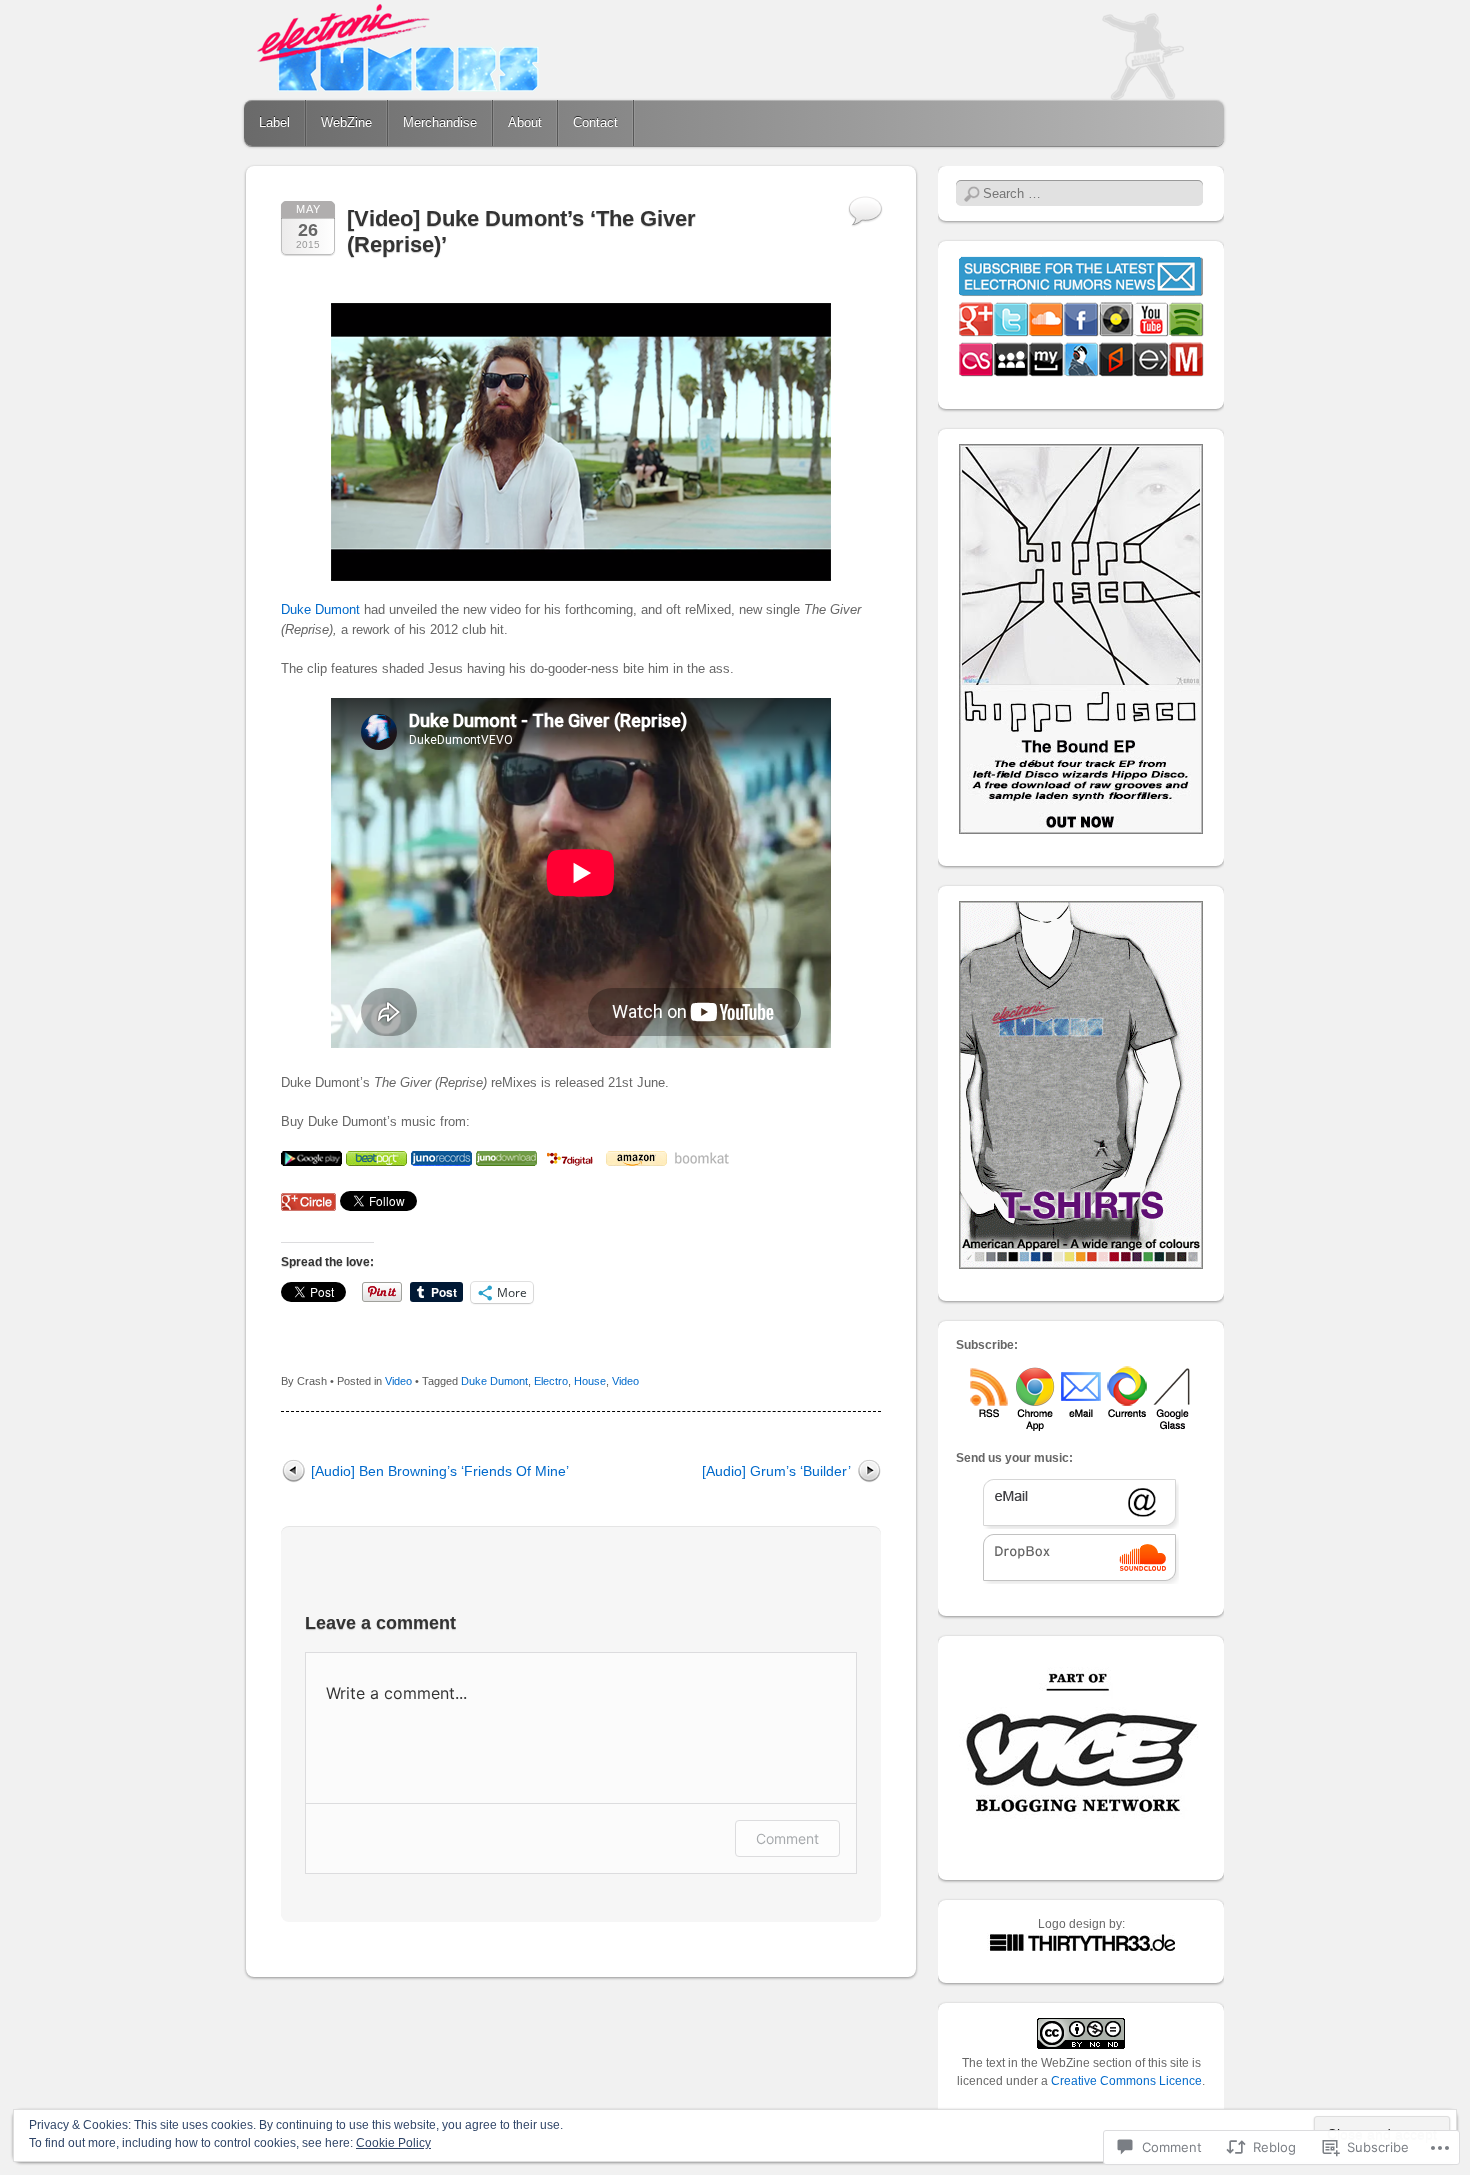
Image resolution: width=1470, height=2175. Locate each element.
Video (398, 1381)
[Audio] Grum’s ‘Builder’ (776, 1471)
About (525, 122)
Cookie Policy (393, 2143)
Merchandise (440, 122)
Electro (551, 1381)
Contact (595, 122)
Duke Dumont (320, 609)
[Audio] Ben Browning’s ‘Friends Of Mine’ (440, 1471)
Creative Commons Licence (1126, 2081)
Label (274, 122)
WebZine (346, 122)
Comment (787, 1838)
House (590, 1381)
